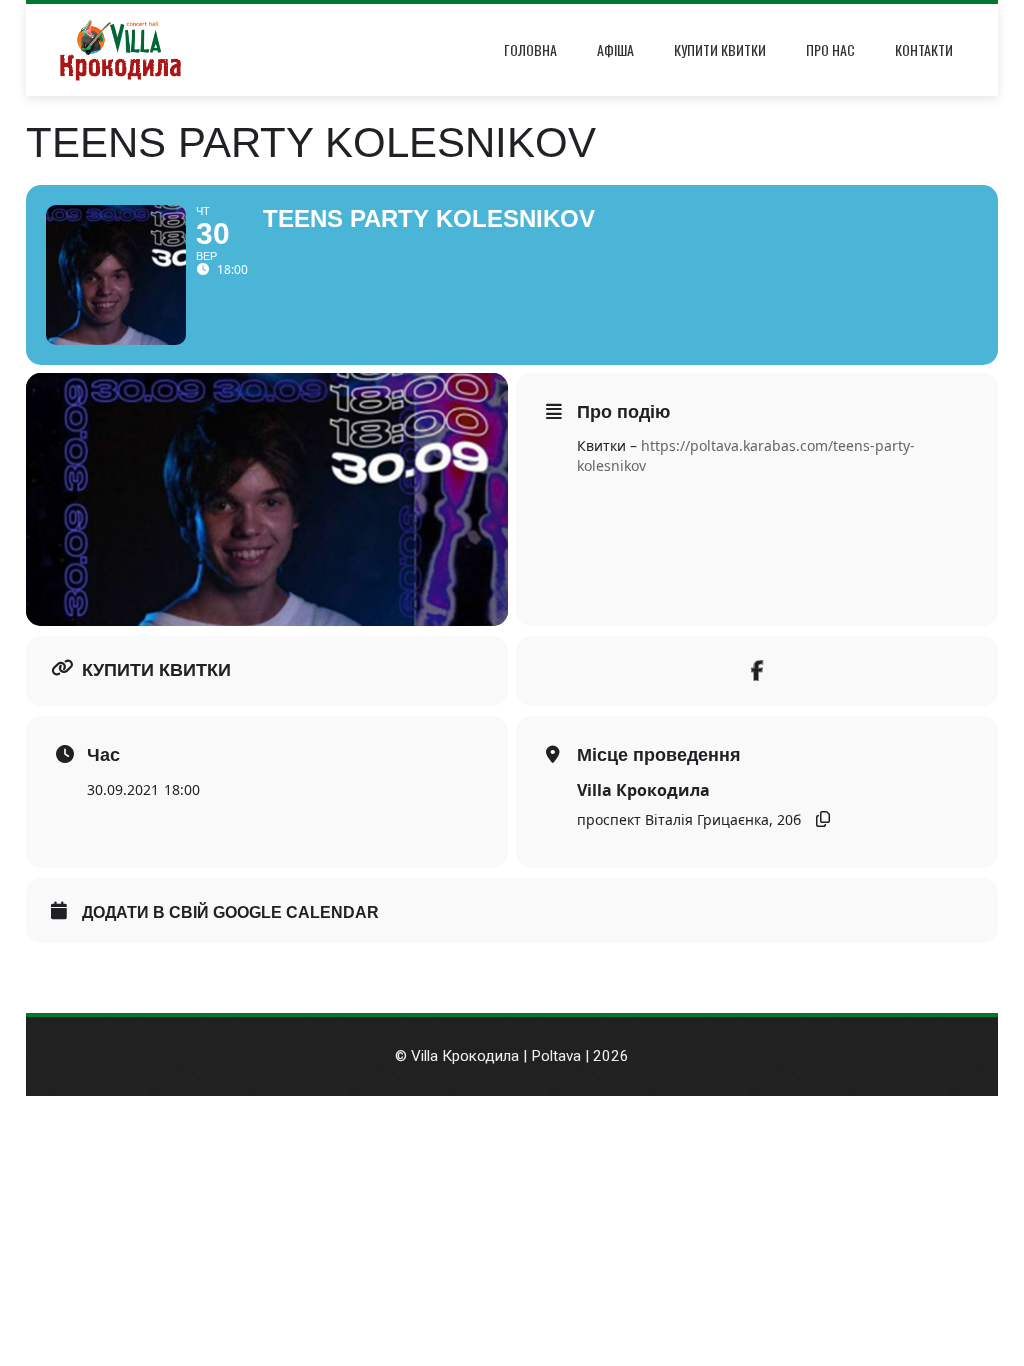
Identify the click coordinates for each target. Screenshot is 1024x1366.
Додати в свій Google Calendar (230, 912)
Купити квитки (720, 49)
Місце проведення (659, 755)
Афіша (615, 49)
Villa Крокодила (643, 790)
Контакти (924, 49)
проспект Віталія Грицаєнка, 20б (689, 819)
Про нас (830, 49)
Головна (530, 49)
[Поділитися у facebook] (757, 671)
